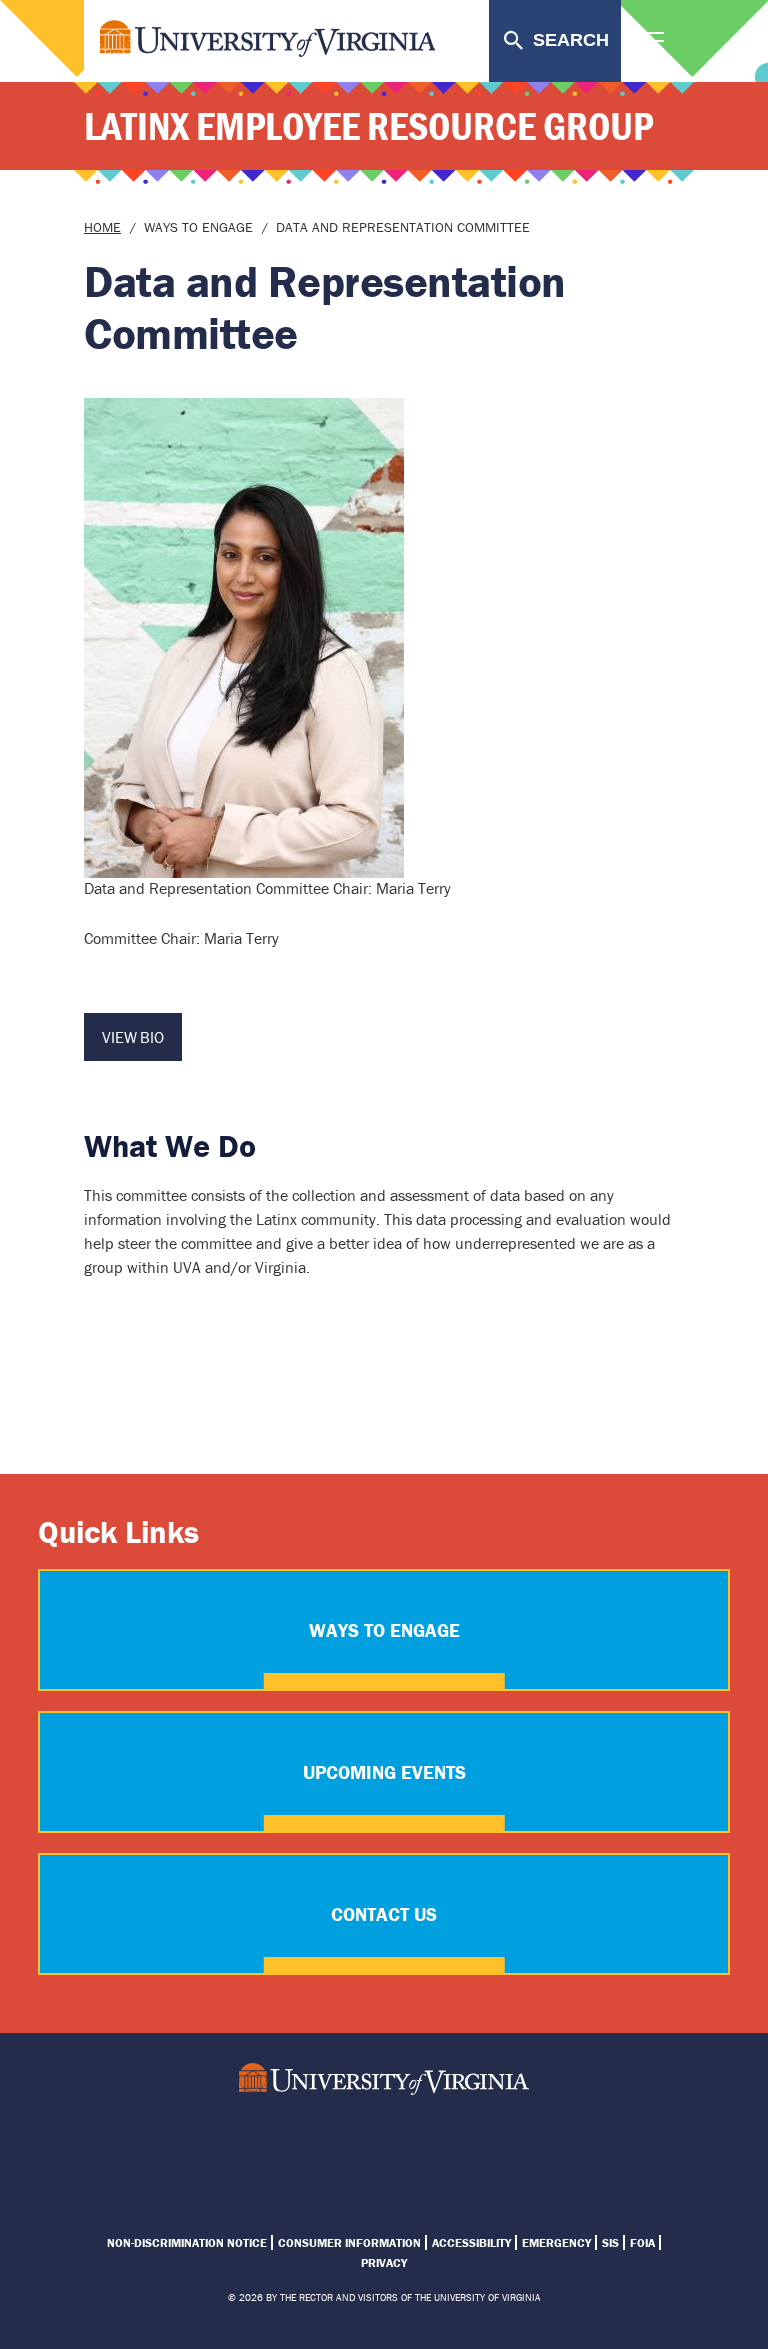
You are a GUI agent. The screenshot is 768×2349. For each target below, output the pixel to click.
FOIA (642, 2242)
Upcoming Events (384, 1772)
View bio (133, 1037)
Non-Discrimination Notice (187, 2242)
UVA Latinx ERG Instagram (312, 2146)
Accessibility (471, 2242)
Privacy (384, 2262)
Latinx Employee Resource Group (368, 125)
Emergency (556, 2242)
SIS (610, 2242)
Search (571, 40)
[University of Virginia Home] (384, 2078)
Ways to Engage (384, 1630)
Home (102, 227)
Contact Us (384, 1914)
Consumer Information (349, 2242)
